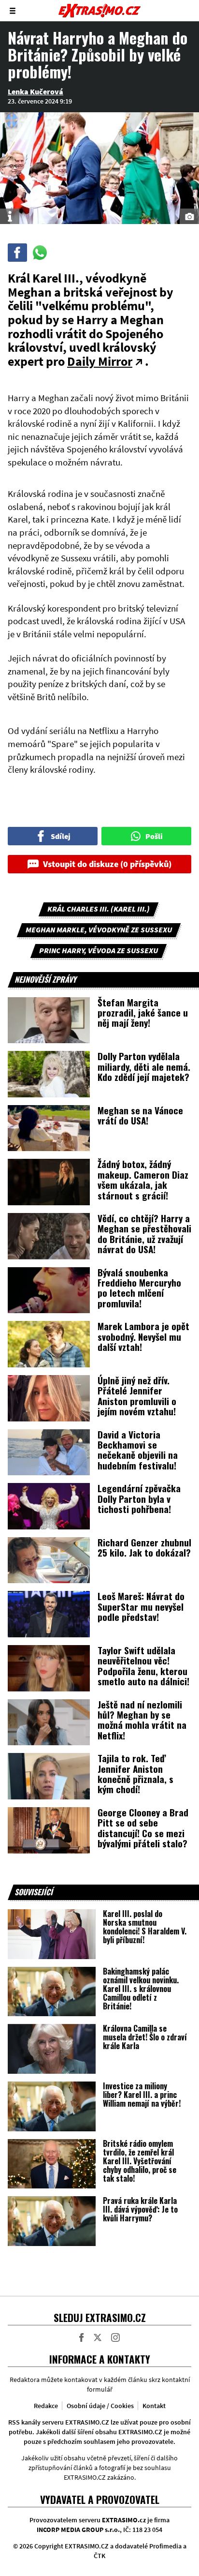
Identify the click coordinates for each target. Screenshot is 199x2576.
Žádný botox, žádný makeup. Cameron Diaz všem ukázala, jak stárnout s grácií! (143, 1179)
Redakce (46, 2406)
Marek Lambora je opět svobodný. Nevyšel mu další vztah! (143, 1336)
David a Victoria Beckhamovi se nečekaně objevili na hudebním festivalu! (138, 1450)
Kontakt (154, 2406)
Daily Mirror (100, 361)
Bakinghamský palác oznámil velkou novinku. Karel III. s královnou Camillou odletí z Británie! (141, 1989)
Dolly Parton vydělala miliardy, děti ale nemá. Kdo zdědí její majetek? (144, 1066)
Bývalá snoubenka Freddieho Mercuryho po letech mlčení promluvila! (139, 1288)
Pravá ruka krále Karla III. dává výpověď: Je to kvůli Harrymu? (140, 2209)
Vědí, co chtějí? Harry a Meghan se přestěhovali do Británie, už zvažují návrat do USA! (144, 1233)
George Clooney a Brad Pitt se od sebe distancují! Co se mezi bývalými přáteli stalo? (143, 1827)
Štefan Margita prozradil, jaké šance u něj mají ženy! (143, 1012)
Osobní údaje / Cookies (100, 2406)
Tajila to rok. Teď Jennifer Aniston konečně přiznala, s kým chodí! (135, 1773)
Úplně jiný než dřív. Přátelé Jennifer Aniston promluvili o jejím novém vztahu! (137, 1395)
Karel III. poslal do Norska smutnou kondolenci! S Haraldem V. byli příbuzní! (145, 1927)
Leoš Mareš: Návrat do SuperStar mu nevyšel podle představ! (141, 1606)
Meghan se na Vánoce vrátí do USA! (140, 1115)
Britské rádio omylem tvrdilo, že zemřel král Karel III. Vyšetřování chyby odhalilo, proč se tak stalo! (140, 2161)
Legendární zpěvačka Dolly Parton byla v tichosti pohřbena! (139, 1498)
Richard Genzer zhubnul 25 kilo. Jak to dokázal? (144, 1547)
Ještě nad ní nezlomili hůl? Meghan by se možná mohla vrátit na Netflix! (142, 1720)
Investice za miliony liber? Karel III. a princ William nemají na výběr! (142, 2095)
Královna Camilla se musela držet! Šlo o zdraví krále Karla (145, 2037)
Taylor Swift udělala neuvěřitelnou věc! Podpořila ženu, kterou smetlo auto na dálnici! (143, 1665)
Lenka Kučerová (36, 91)
